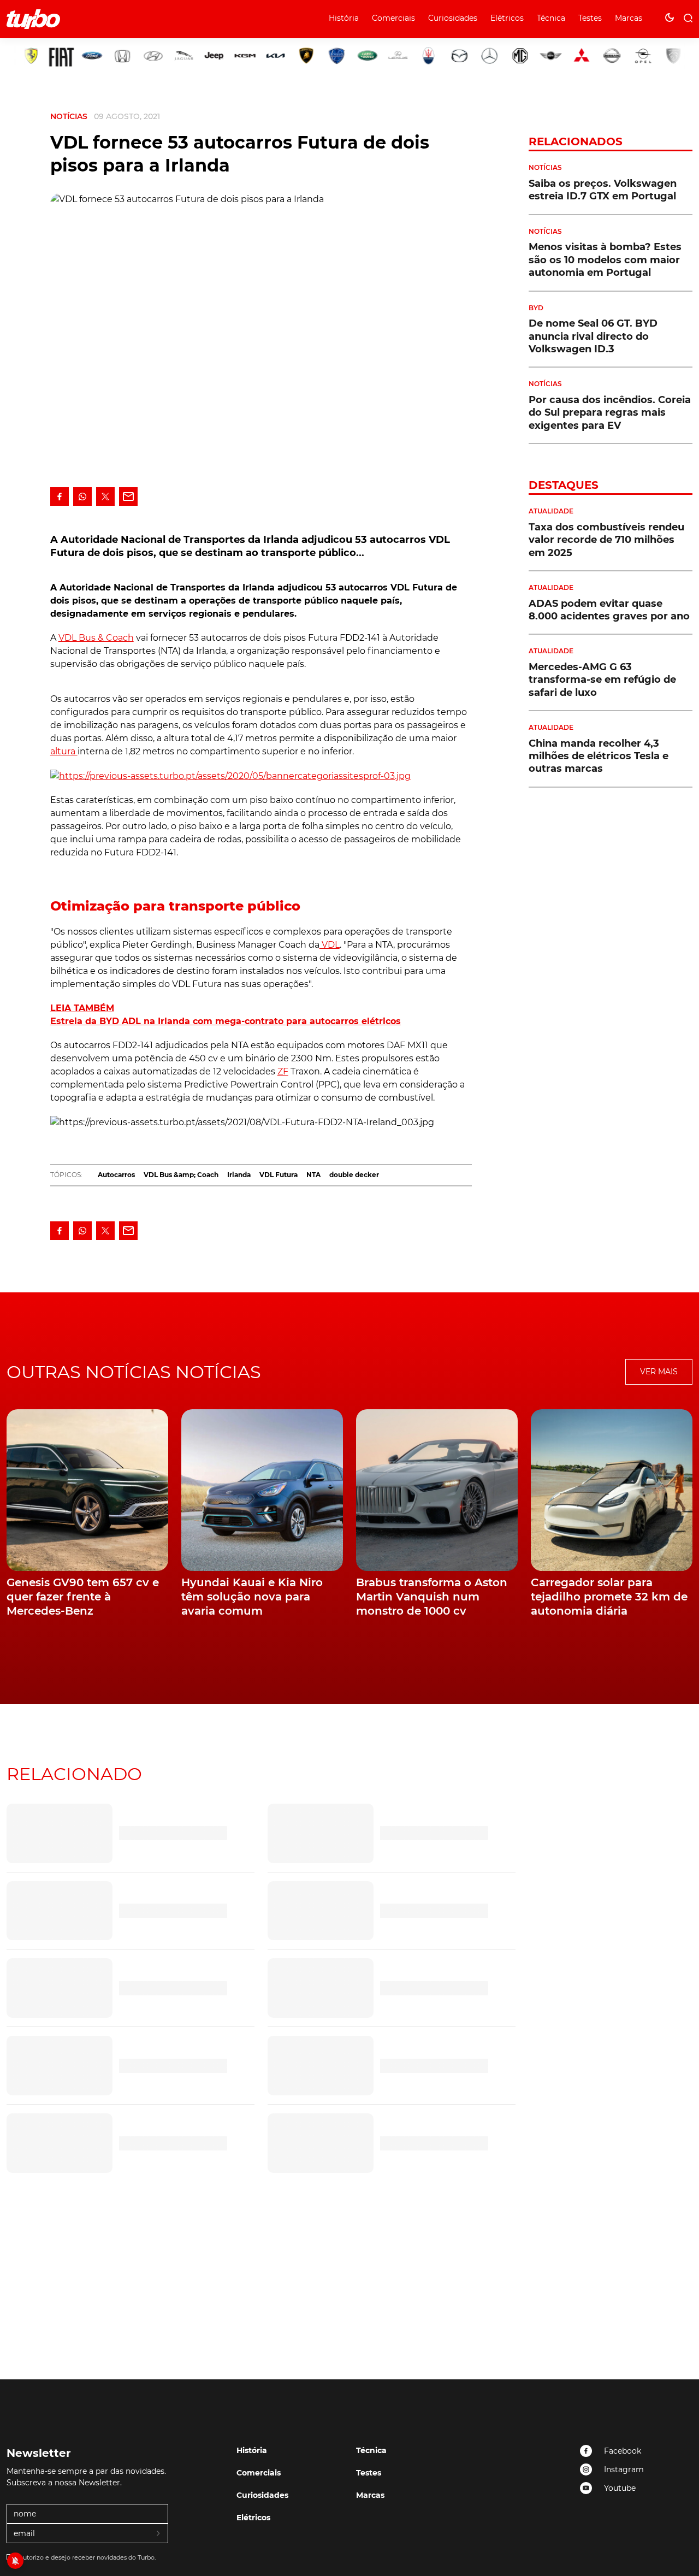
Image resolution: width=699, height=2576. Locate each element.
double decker (354, 1175)
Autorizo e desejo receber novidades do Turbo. (87, 2557)
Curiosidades (453, 18)
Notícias (69, 116)
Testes (590, 18)
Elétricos (507, 18)
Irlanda (239, 1175)
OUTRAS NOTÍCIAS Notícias (134, 1372)
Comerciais (393, 18)
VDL (330, 945)
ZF (283, 1071)
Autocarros (116, 1175)
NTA (313, 1175)
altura (64, 751)
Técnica (551, 18)
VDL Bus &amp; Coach (181, 1175)
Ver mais (659, 1372)
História (344, 18)
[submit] (159, 2534)
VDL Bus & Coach (96, 638)
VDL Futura (279, 1175)
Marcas (629, 18)
